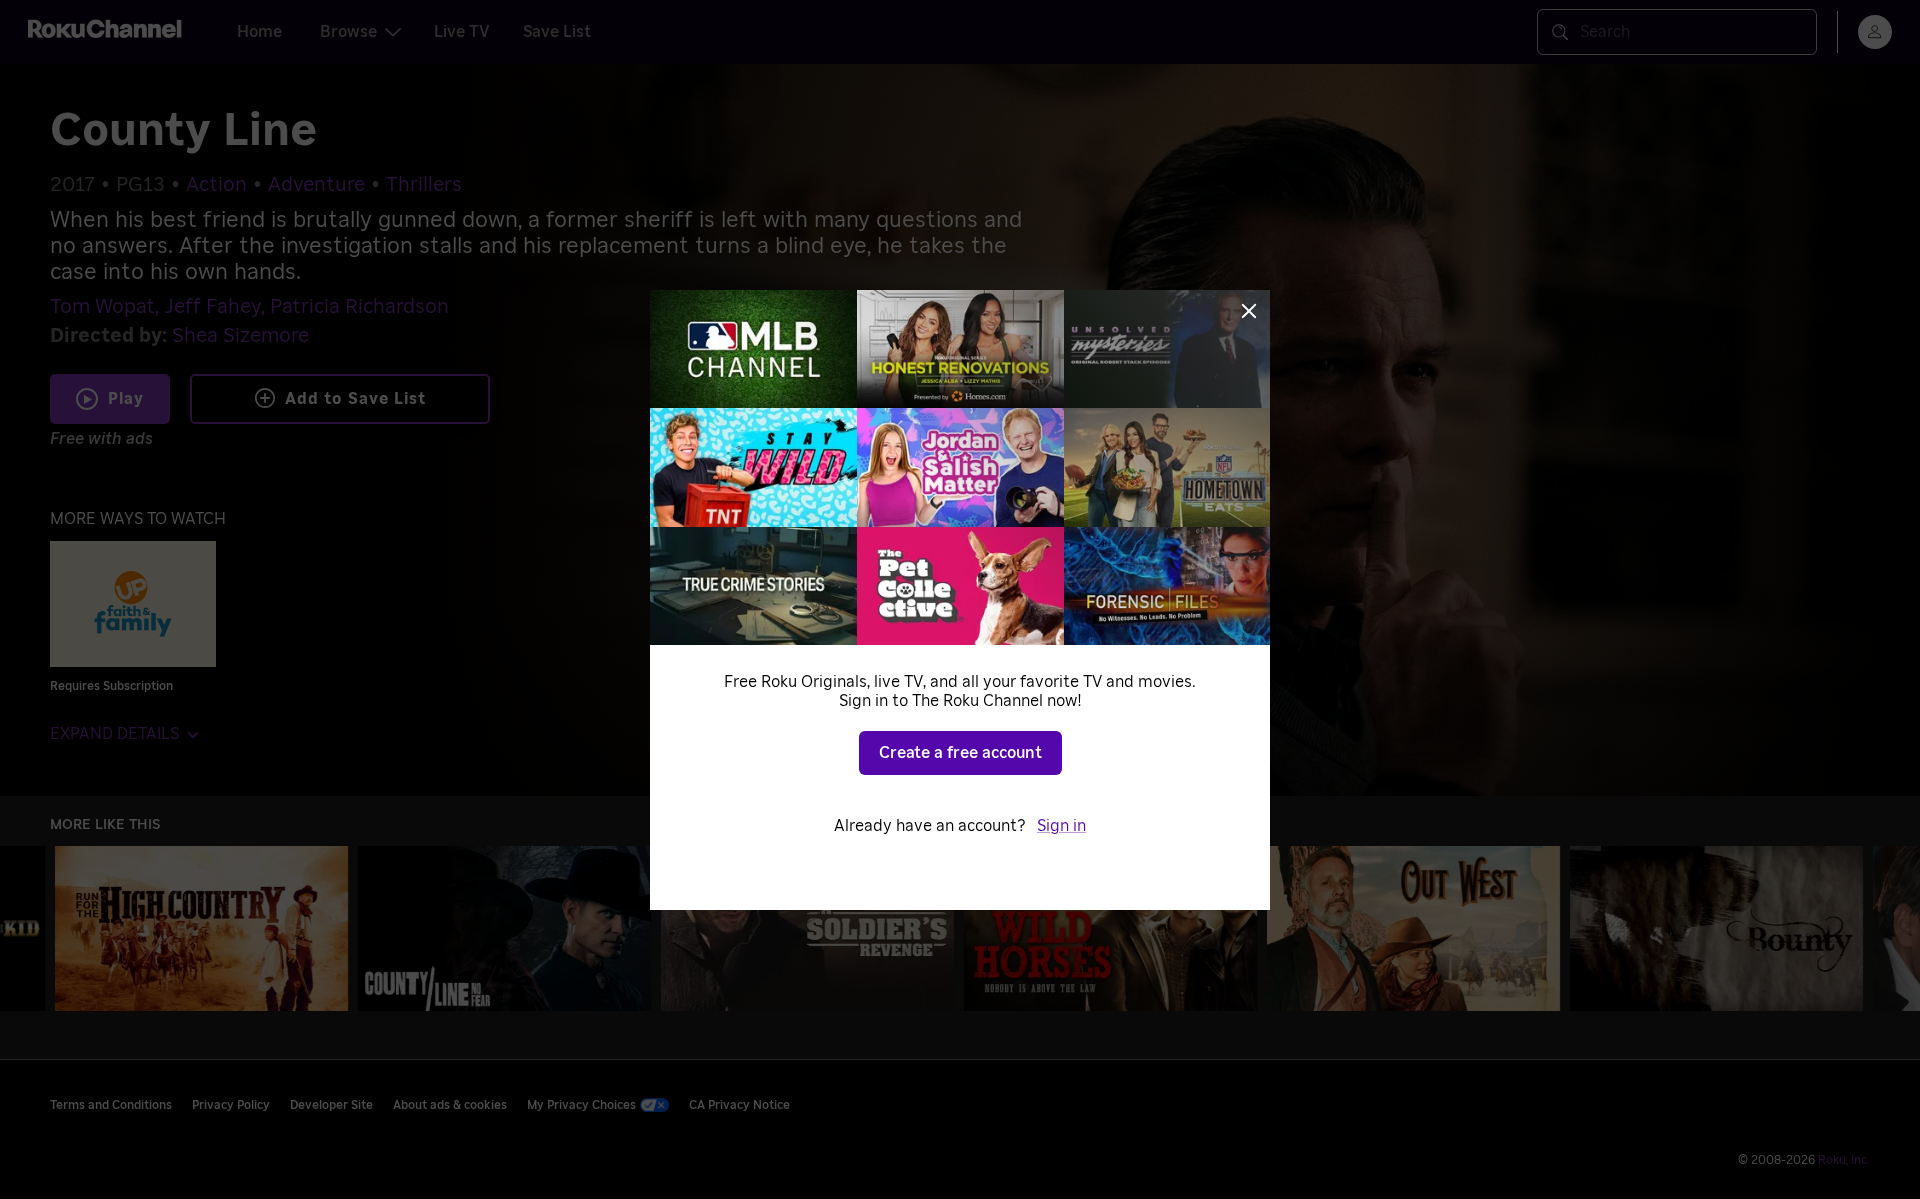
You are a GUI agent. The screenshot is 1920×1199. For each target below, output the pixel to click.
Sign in (1061, 826)
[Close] (1249, 311)
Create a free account (960, 753)
